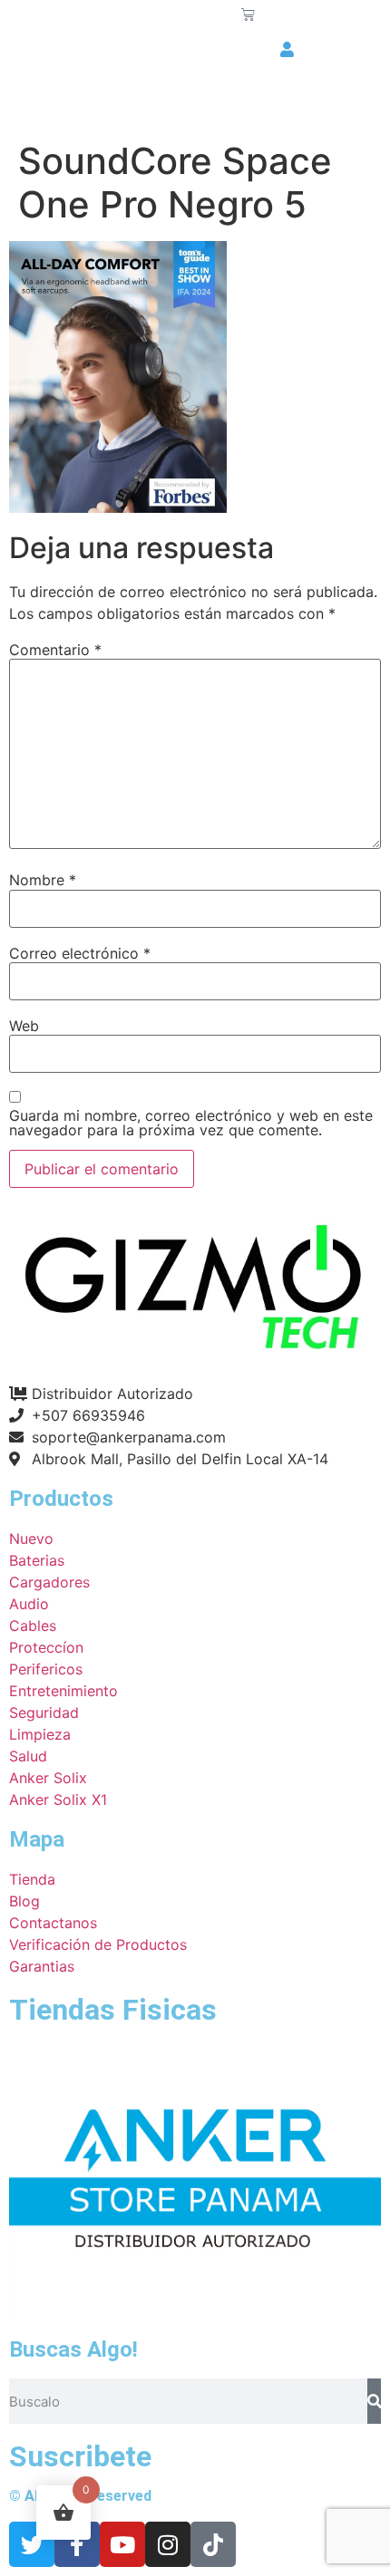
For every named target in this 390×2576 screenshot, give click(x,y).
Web (24, 1026)
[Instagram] (168, 2544)
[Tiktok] (213, 2544)
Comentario (55, 650)
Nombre (43, 880)
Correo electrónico (80, 953)
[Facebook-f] (77, 2544)
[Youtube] (122, 2544)
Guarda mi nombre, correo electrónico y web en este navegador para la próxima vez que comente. (191, 1123)
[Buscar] (374, 2401)
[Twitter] (32, 2544)
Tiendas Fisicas (113, 2010)
